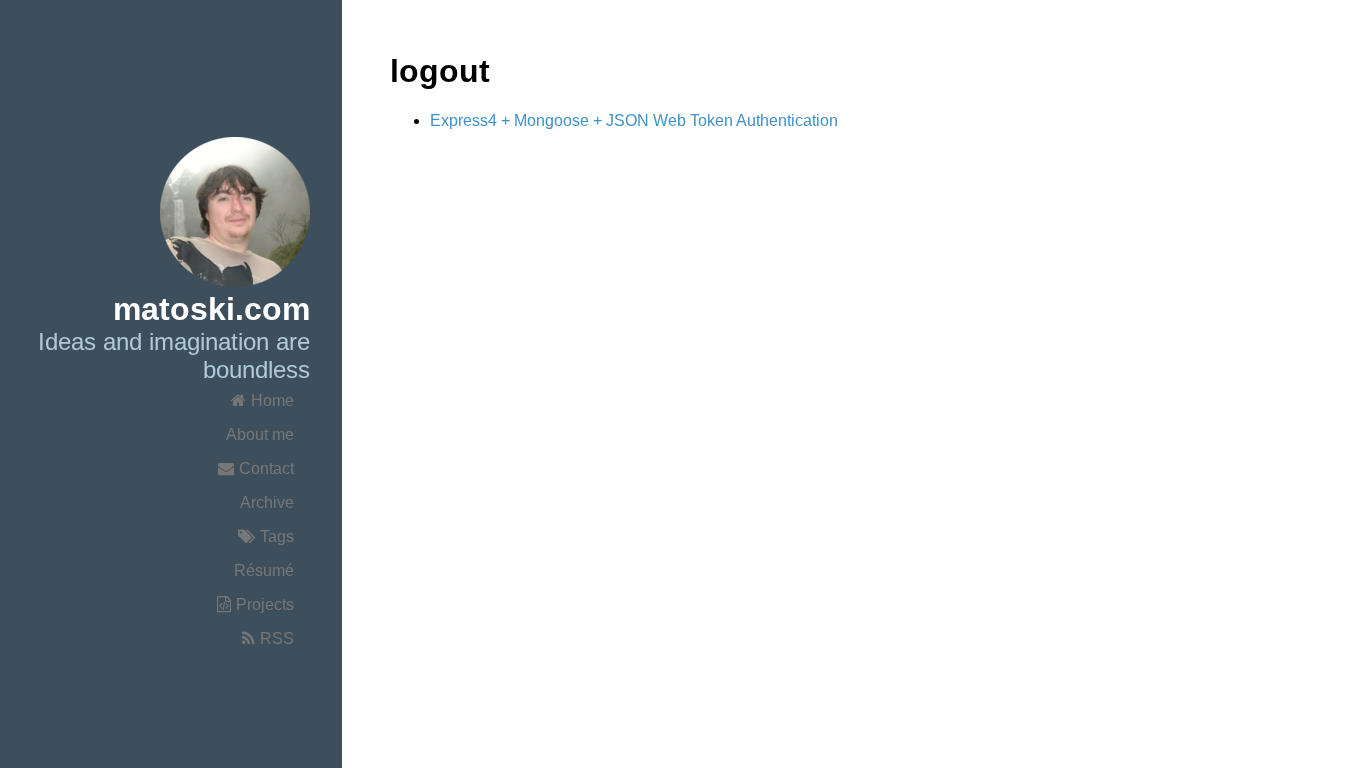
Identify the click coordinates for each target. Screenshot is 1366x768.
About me (260, 434)
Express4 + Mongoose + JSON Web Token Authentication (634, 120)
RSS (277, 638)
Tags (277, 536)
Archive (267, 502)
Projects (265, 604)
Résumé (264, 570)
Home (272, 400)
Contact (266, 468)
